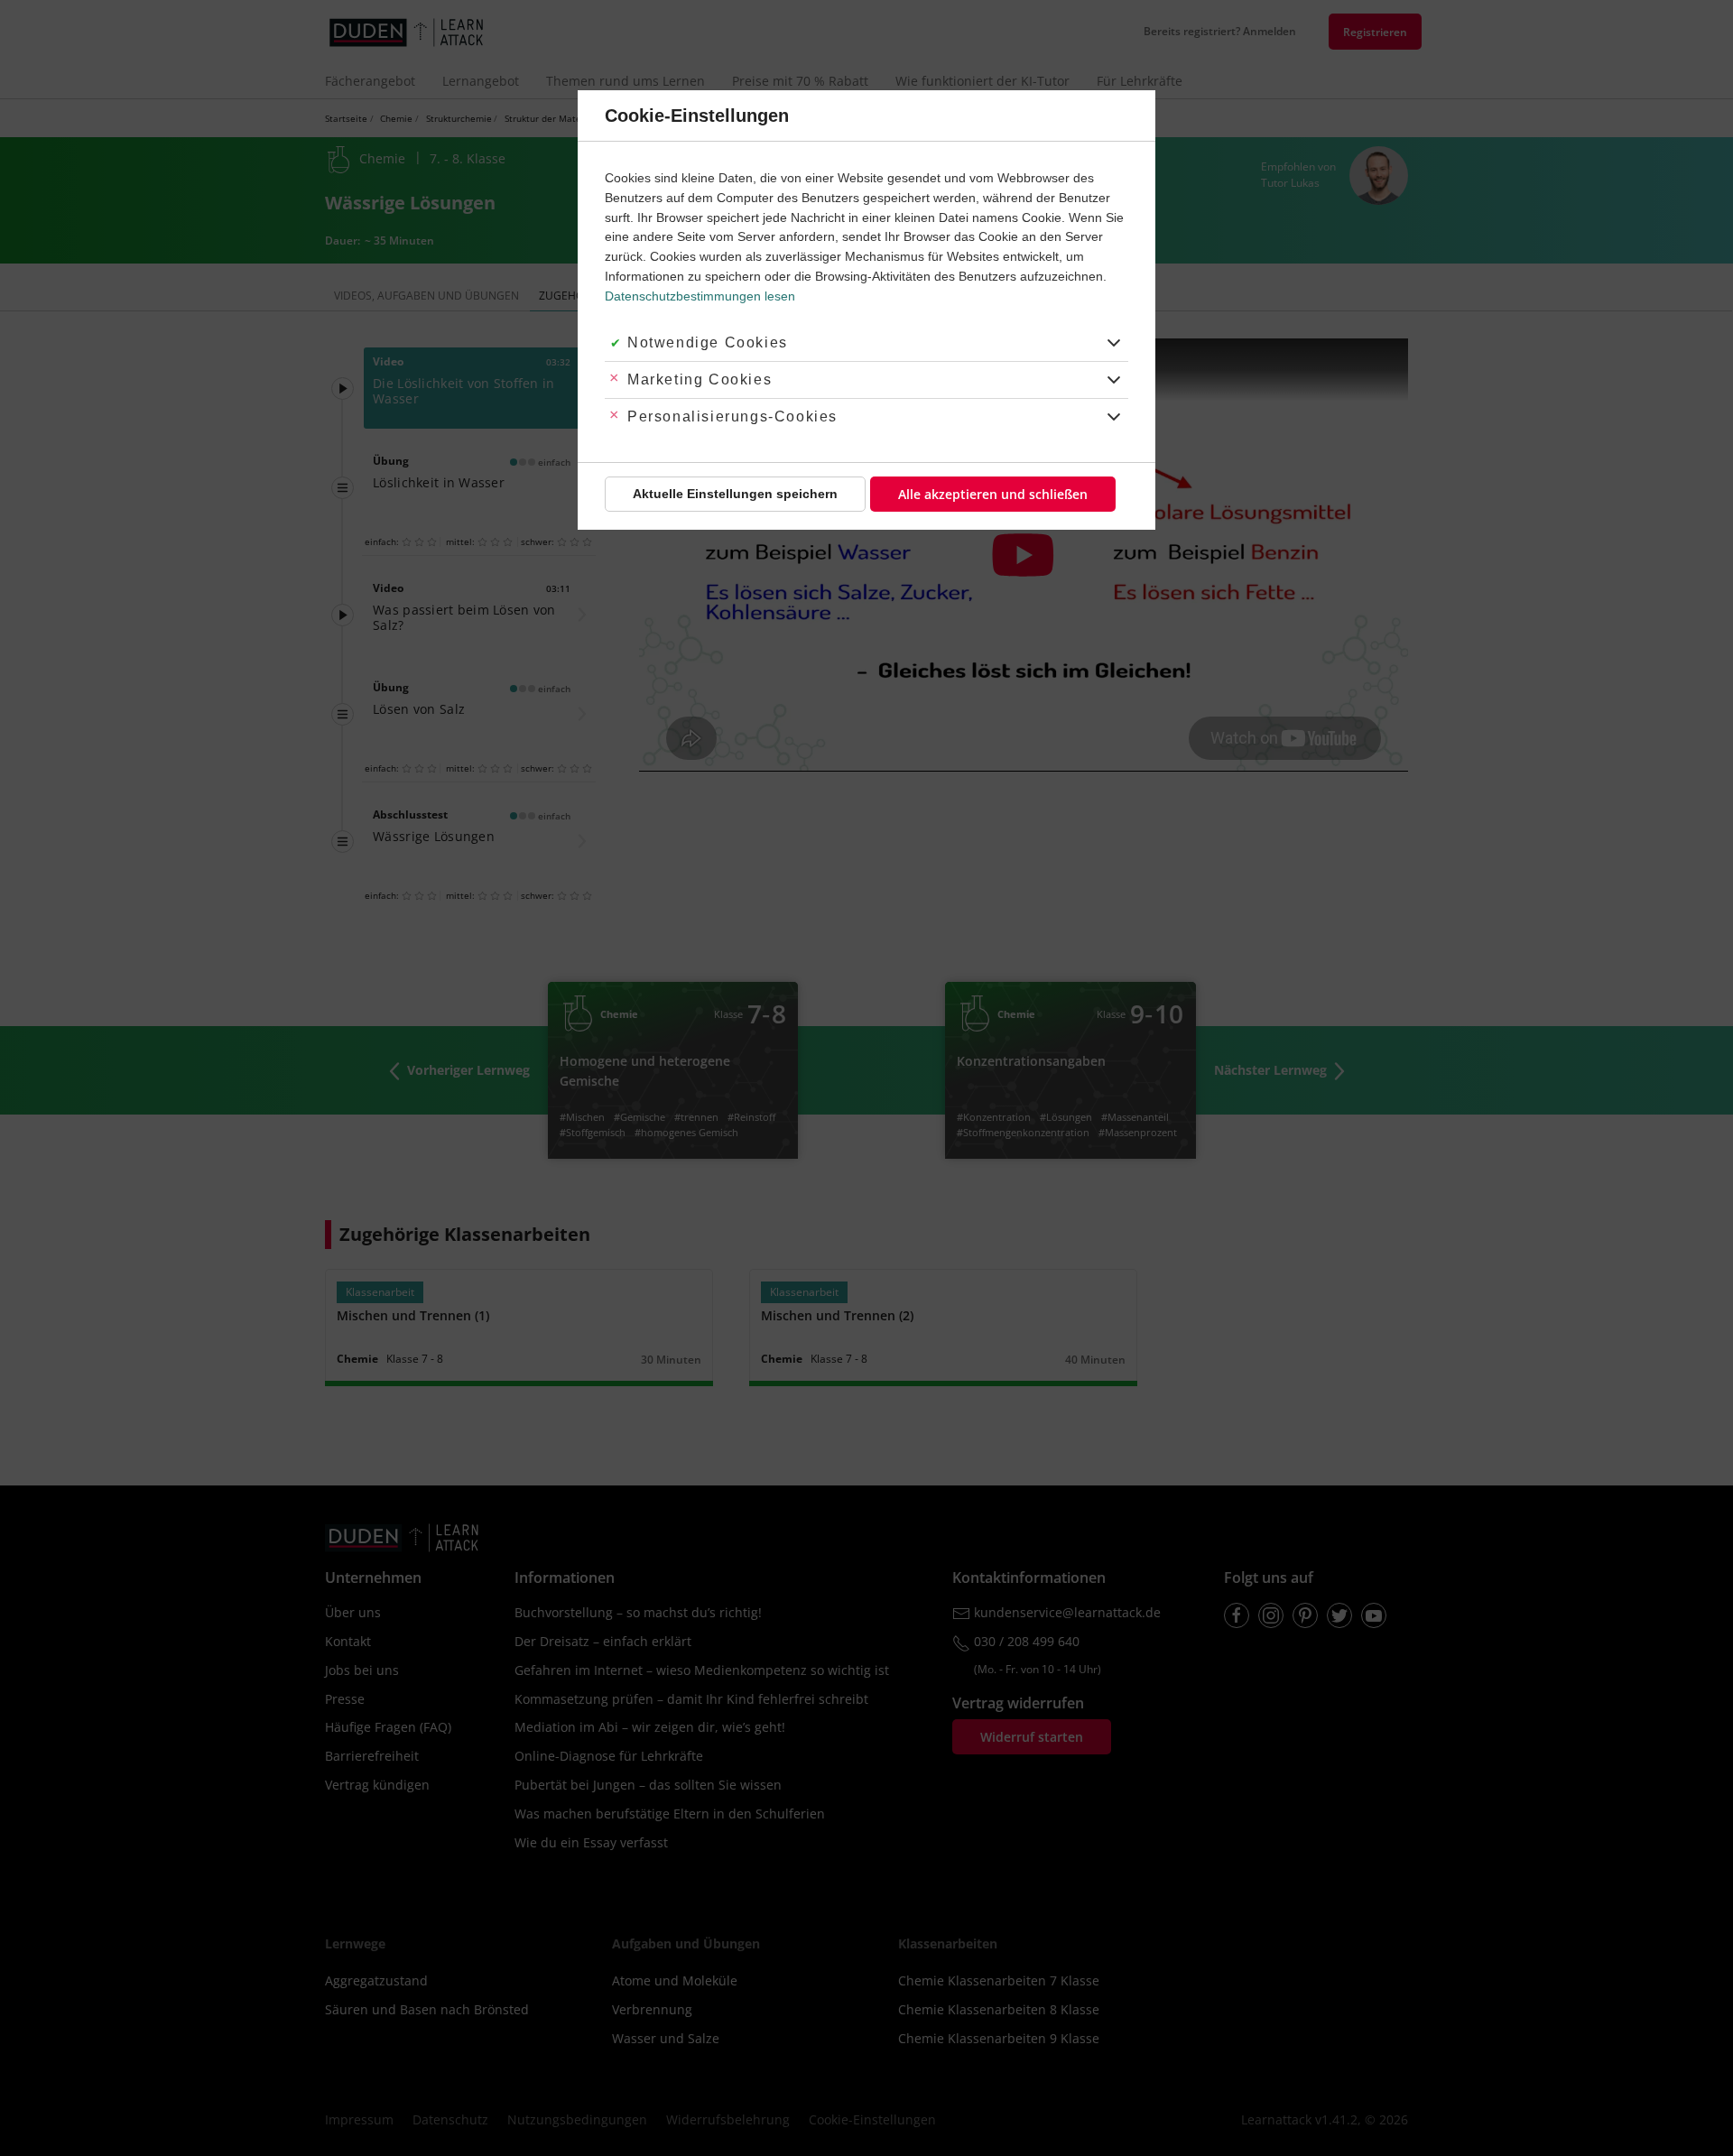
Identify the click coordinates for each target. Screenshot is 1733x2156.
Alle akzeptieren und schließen (993, 494)
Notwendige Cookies (708, 342)
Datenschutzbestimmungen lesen (700, 296)
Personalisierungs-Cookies (732, 416)
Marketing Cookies (700, 379)
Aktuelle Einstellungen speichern (735, 494)
